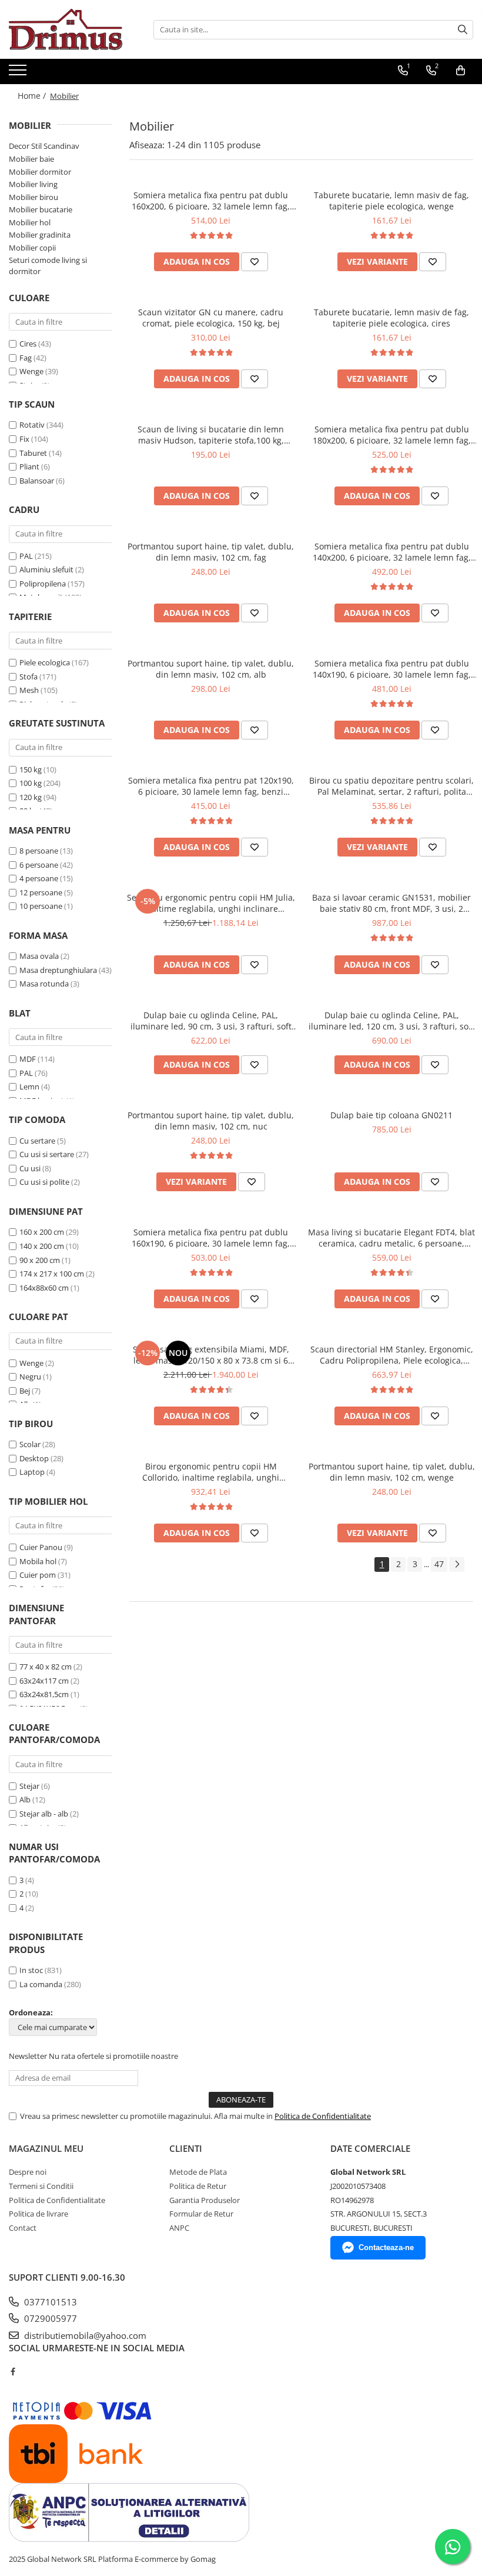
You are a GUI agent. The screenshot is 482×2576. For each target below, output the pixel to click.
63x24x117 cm (44, 1681)
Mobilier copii (32, 248)
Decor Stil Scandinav (44, 146)
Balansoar (37, 481)
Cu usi (30, 1168)
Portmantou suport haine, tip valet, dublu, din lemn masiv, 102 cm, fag (211, 552)
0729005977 (49, 2318)
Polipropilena (43, 584)
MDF (28, 1059)
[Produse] (19, 74)
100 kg (31, 783)
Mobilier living (33, 184)
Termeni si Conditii (41, 2186)
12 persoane (41, 892)
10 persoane (41, 906)
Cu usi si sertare (47, 1154)
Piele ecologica (45, 662)
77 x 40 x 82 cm (46, 1667)
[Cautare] (463, 30)
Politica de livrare (39, 2214)
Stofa (29, 677)
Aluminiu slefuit (46, 569)
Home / (33, 96)
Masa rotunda (44, 984)
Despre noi (28, 2172)
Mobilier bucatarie (41, 209)
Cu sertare (37, 1141)
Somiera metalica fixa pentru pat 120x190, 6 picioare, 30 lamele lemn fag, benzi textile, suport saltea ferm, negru (211, 786)
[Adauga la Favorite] (255, 262)
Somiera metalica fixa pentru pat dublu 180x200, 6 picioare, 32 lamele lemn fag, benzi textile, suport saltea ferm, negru (392, 435)
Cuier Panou (41, 1547)
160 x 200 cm (42, 1232)
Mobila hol (38, 1561)
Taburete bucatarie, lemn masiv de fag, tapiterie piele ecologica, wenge (391, 201)
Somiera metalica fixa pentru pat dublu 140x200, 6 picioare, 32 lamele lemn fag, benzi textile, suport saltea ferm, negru (392, 552)
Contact (23, 2228)
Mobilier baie (31, 159)
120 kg (31, 797)
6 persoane (39, 865)
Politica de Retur (198, 2186)
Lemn (29, 1087)
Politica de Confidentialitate (323, 2116)
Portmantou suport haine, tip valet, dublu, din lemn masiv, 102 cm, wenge (392, 1472)
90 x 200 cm (40, 1260)
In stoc (31, 1970)
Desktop (34, 1458)
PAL (26, 556)
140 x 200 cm (42, 1246)
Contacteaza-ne (386, 2247)
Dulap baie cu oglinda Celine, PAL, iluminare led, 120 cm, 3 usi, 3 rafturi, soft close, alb (391, 1021)
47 (439, 1564)
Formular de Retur (201, 2214)
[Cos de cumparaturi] (461, 71)
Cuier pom (38, 1575)
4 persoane (39, 878)
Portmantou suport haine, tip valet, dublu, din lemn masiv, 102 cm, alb (211, 669)
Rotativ (32, 425)
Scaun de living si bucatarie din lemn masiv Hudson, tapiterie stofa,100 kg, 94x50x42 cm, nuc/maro (211, 435)
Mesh (29, 690)
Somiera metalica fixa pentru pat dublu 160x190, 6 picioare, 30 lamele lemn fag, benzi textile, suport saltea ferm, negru (211, 1238)
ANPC (179, 2228)
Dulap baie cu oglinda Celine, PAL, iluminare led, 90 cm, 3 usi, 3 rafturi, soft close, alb (211, 1021)
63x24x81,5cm (44, 1694)
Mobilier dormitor (40, 172)
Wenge (31, 371)
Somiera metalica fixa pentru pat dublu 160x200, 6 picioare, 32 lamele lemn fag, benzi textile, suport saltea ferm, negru (211, 201)
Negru (30, 1377)
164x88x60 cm (44, 1288)
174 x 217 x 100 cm (52, 1274)
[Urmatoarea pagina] (457, 1564)
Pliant (29, 466)
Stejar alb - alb (44, 1814)
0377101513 (49, 2302)
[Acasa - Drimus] (68, 29)
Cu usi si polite (44, 1182)
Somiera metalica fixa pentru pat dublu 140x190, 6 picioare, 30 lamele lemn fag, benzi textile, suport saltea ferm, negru (392, 669)
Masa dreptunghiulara (58, 970)
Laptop (32, 1472)
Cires (28, 344)
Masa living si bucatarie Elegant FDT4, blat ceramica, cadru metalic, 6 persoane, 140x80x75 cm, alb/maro (391, 1238)
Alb (25, 1799)
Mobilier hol (30, 222)
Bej (25, 1391)
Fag (26, 358)
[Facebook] (13, 2371)
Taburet (33, 453)
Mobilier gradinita (40, 235)
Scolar (30, 1444)
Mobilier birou (34, 197)
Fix (24, 439)
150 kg (31, 769)
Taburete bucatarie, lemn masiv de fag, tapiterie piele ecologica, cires (391, 318)
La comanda (41, 1984)
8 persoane (39, 851)
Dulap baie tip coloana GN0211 (391, 1115)
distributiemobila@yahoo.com (84, 2335)
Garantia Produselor (205, 2200)
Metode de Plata (198, 2172)
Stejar (29, 1786)
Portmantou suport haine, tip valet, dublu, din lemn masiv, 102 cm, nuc (211, 1121)
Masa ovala (39, 956)
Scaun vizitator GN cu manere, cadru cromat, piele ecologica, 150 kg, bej (211, 318)
